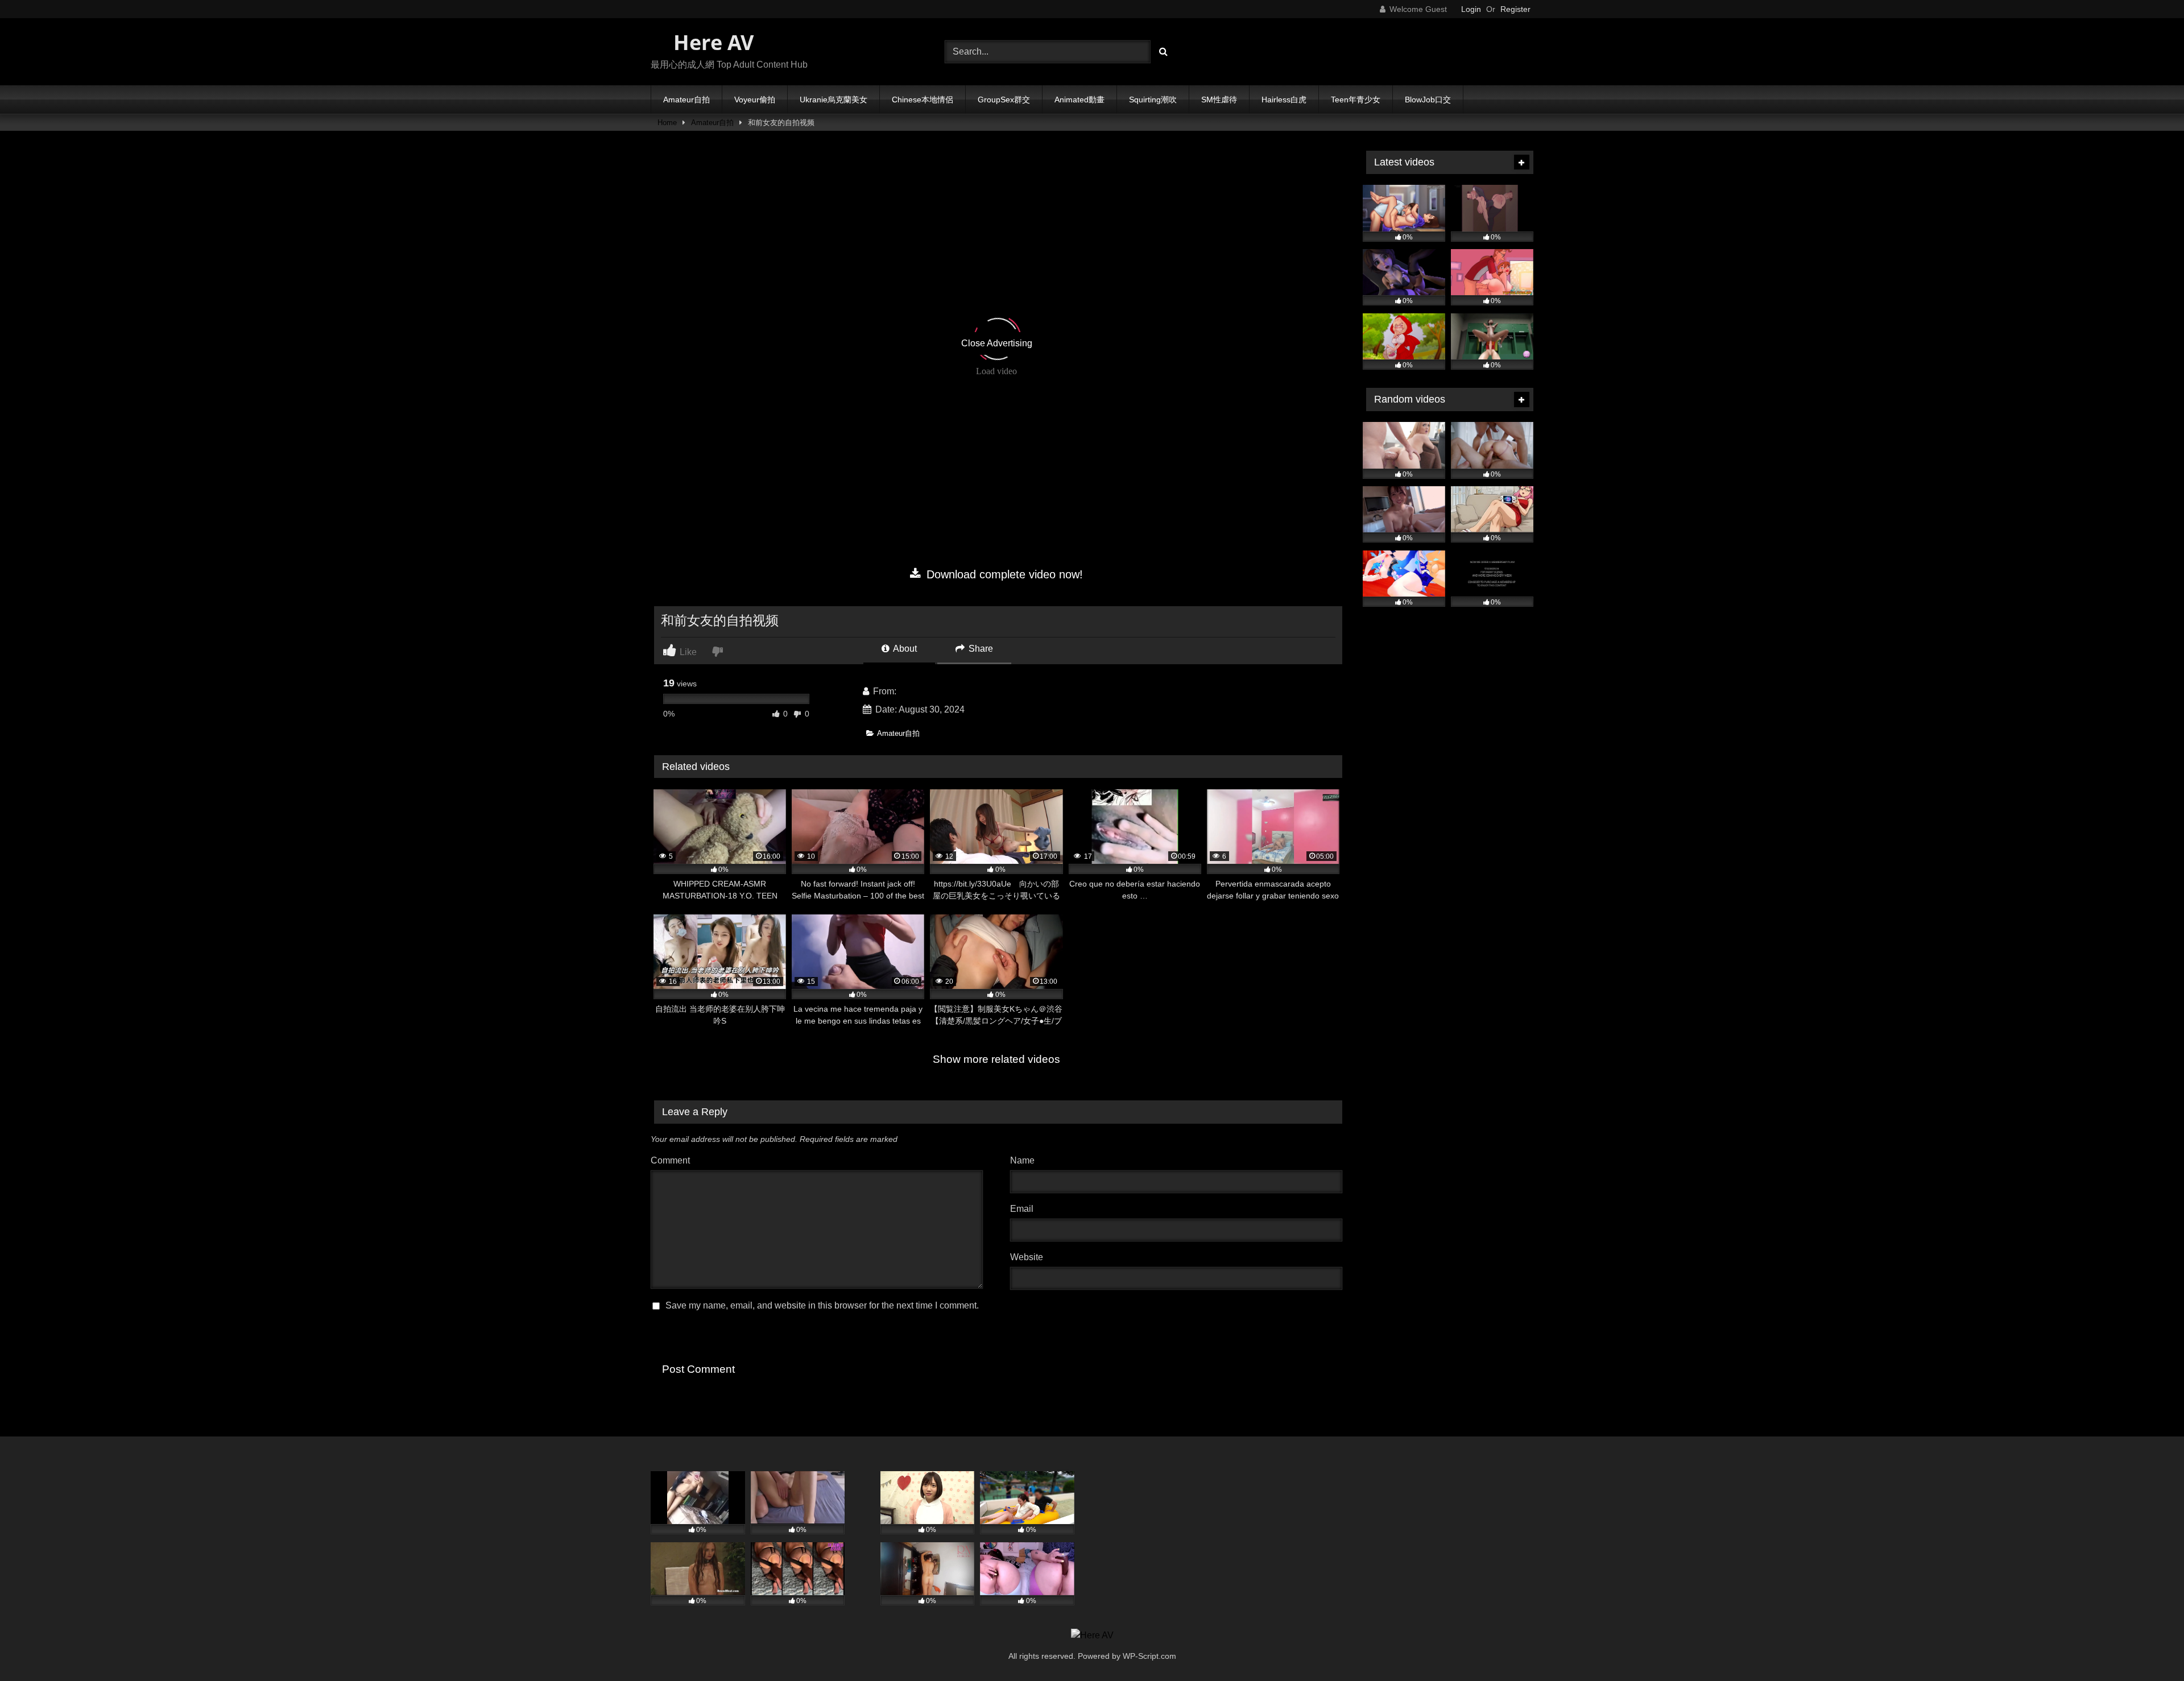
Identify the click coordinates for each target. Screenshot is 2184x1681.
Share (980, 649)
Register (1515, 9)
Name (1025, 1160)
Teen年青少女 (1356, 100)
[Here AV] (1092, 1636)
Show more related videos (996, 1059)
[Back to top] (2149, 1647)
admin (911, 691)
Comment (670, 1160)
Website (1027, 1257)
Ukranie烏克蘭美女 (834, 100)
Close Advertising (997, 343)
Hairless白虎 (1284, 100)
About (904, 649)
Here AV (711, 42)
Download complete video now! (1003, 574)
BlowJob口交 (1428, 100)
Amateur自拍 (686, 100)
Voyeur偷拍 (755, 100)
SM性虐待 (1219, 100)
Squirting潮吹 (1153, 100)
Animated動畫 (1079, 100)
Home (667, 123)
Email (1025, 1209)
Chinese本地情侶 (923, 100)
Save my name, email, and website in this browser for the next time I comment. (822, 1305)
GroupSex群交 (1004, 100)
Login (1471, 9)
